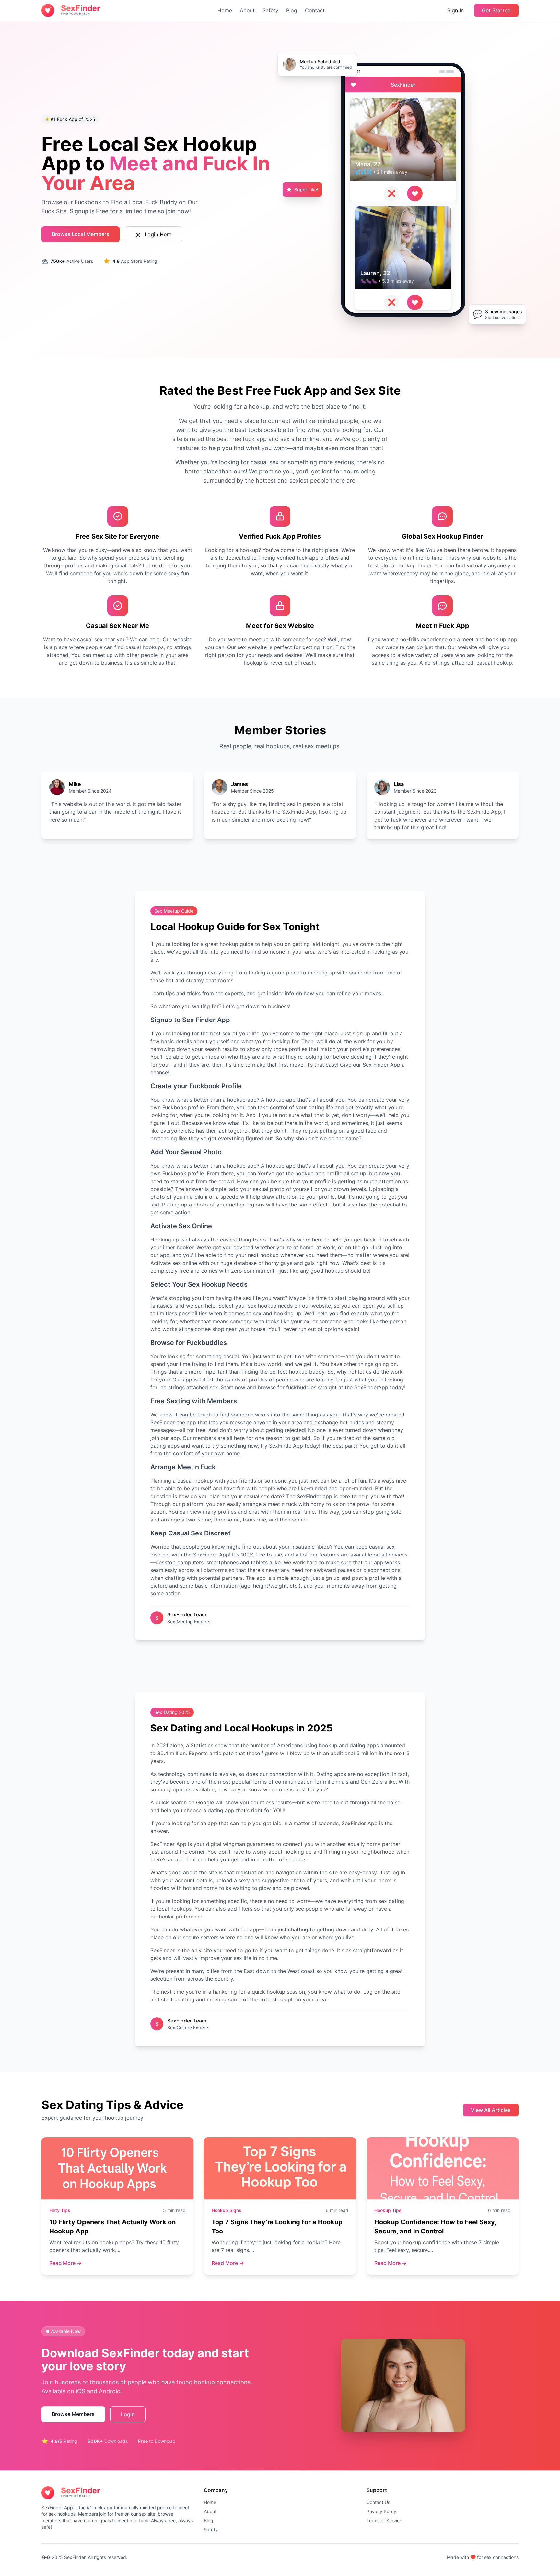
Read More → (65, 2263)
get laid (240, 1859)
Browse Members (73, 2414)
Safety (270, 10)
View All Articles (491, 2110)
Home (225, 10)
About (247, 10)
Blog (292, 10)
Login (128, 2414)
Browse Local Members (81, 234)
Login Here (157, 234)
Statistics (202, 1745)
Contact (315, 10)
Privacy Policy (381, 2511)
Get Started (496, 10)
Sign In (455, 10)
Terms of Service (384, 2520)
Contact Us (378, 2502)
